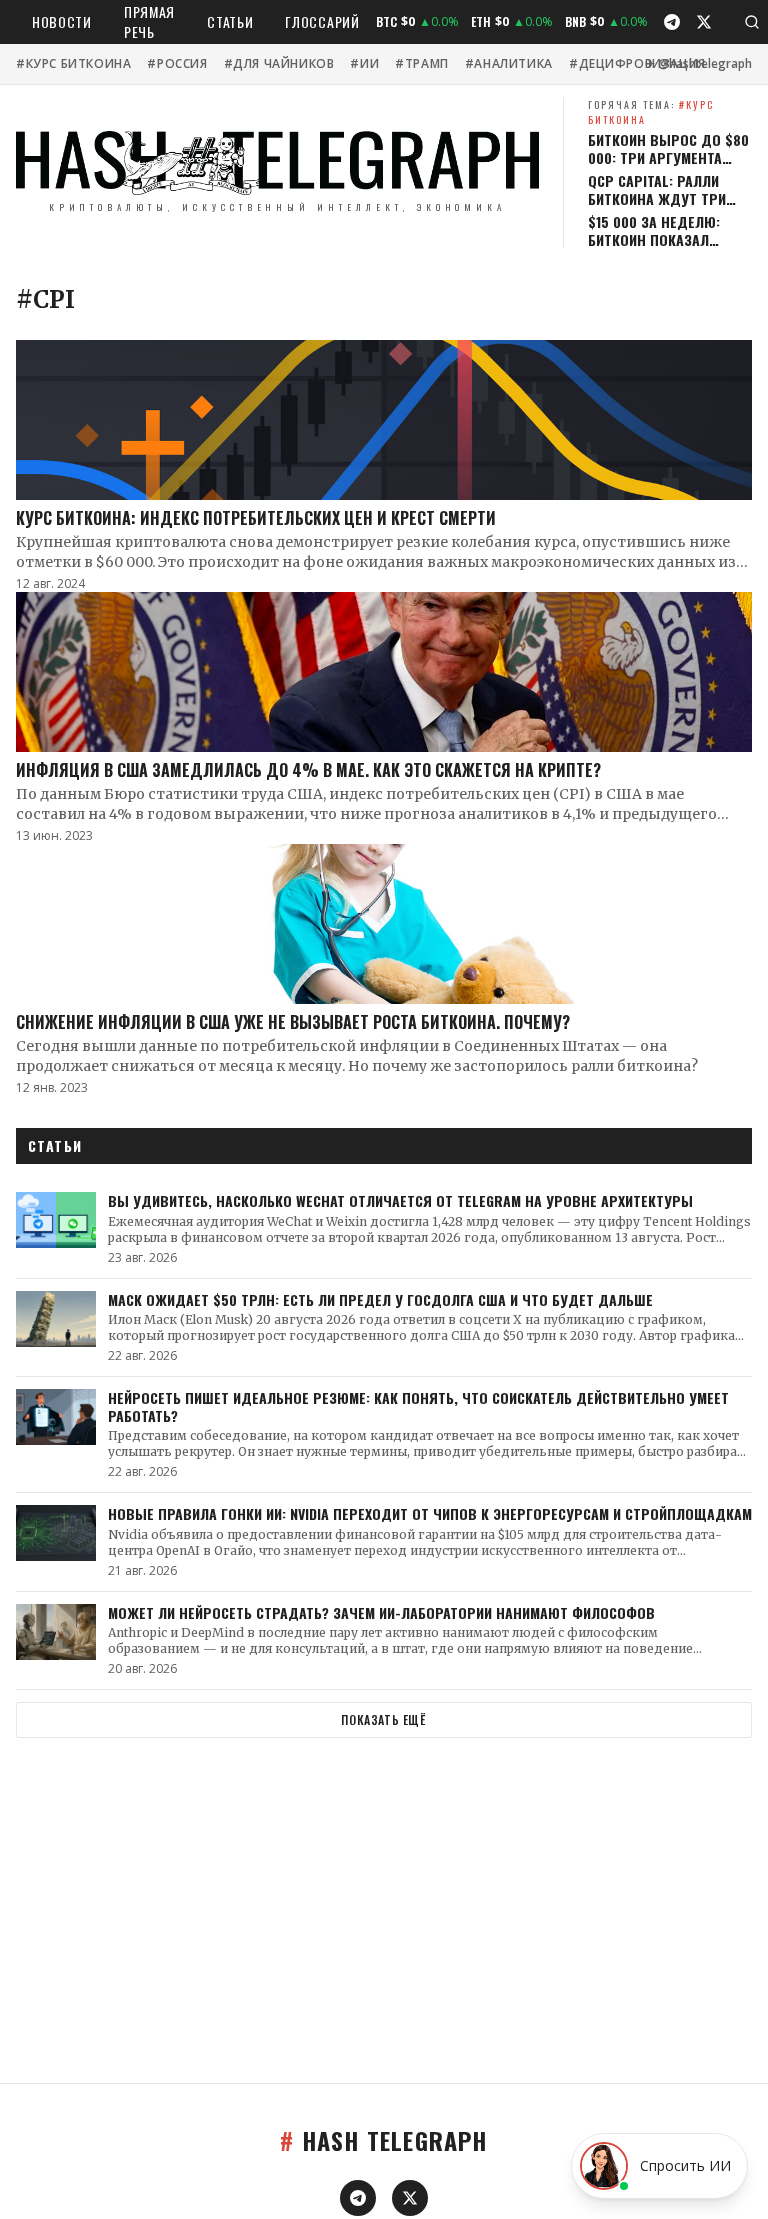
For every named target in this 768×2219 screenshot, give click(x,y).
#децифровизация (637, 64)
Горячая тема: (651, 112)
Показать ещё (383, 1719)
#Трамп (422, 64)
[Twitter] (704, 22)
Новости (62, 21)
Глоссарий (322, 21)
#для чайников (279, 64)
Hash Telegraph (383, 2140)
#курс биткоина (73, 64)
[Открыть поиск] (752, 22)
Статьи (230, 21)
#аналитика (509, 64)
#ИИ (364, 64)
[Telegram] (672, 22)
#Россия (177, 64)
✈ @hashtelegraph (698, 64)
